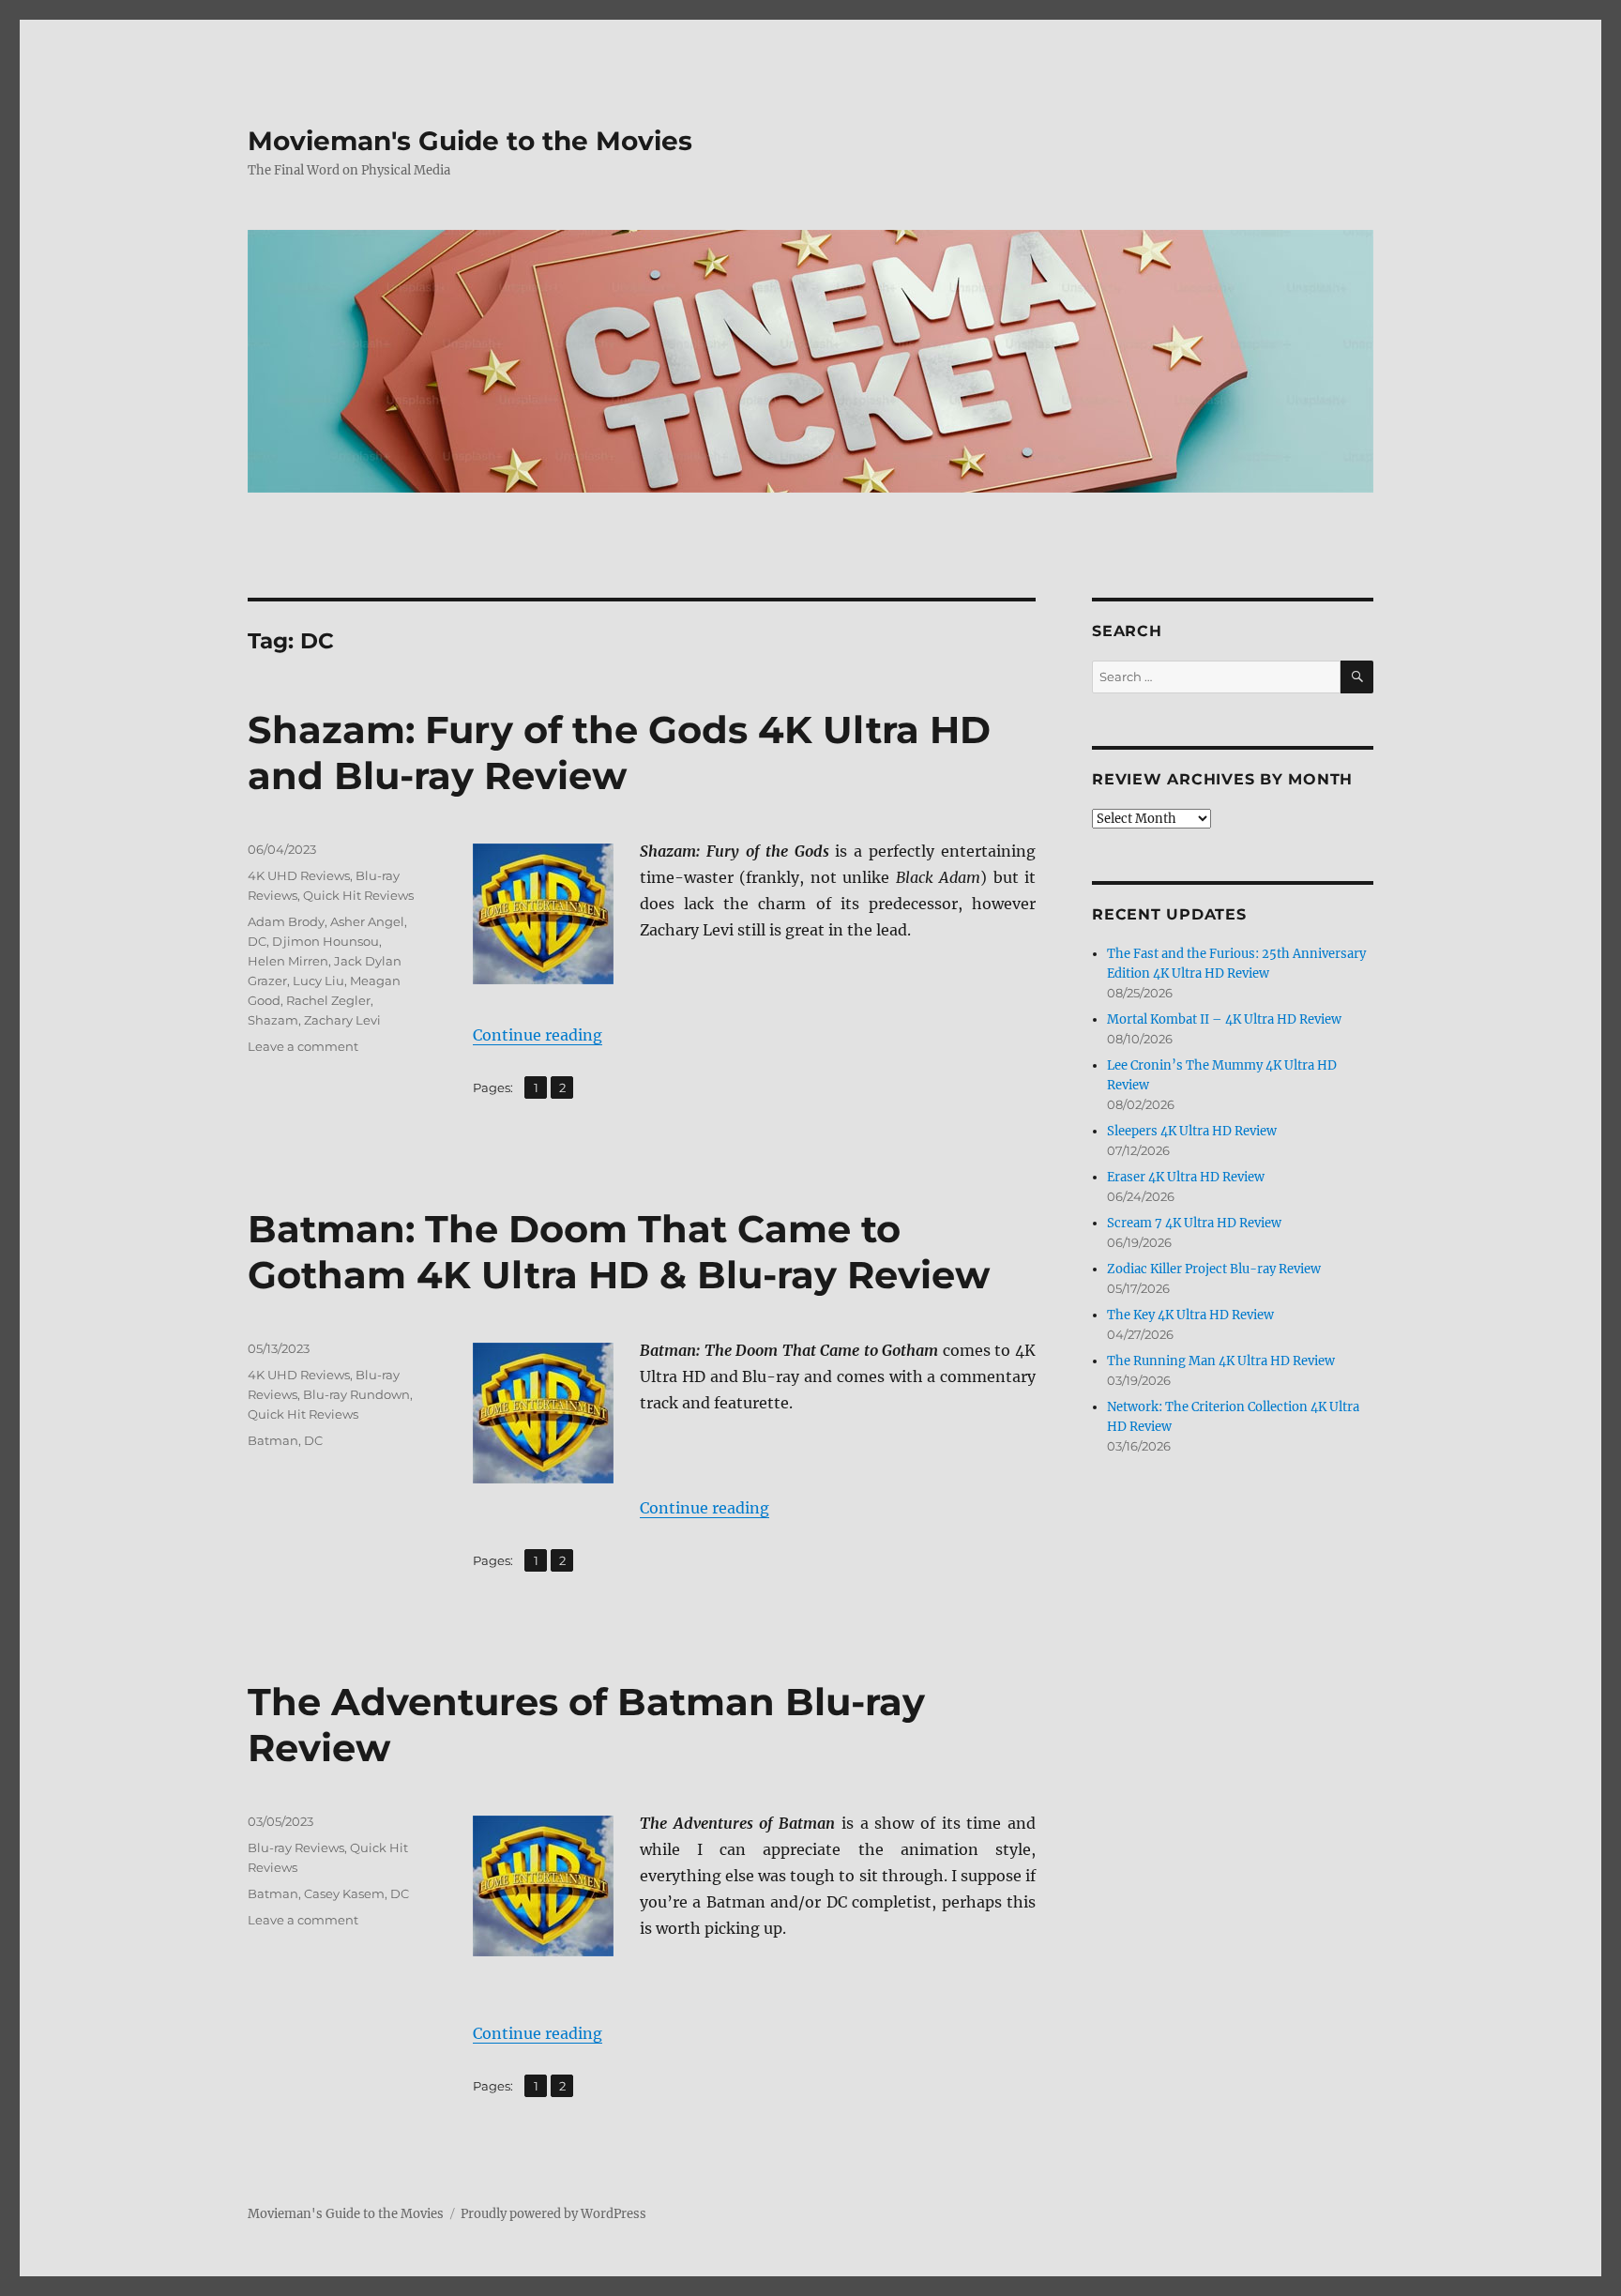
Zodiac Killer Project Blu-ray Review (1214, 1269)
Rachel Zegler (328, 1000)
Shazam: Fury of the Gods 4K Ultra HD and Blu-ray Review (619, 753)
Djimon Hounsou (326, 941)
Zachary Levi (342, 1020)
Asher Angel (367, 921)
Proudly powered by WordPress (553, 2214)
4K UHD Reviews (299, 875)
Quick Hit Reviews (358, 895)
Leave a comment (303, 1046)
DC (257, 941)
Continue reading (538, 1035)
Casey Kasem (344, 1893)
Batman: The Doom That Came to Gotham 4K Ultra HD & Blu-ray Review (619, 1252)
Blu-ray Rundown (356, 1394)
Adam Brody (286, 921)
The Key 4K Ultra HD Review (1190, 1315)
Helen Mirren (288, 961)
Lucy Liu (318, 981)
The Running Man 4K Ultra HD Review (1221, 1361)
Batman (273, 1440)
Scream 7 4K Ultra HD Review (1194, 1223)
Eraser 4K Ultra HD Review (1186, 1177)
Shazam (273, 1020)
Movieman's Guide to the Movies (470, 141)
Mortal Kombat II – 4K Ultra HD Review (1224, 1019)
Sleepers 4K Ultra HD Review (1192, 1131)
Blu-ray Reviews (296, 1847)
